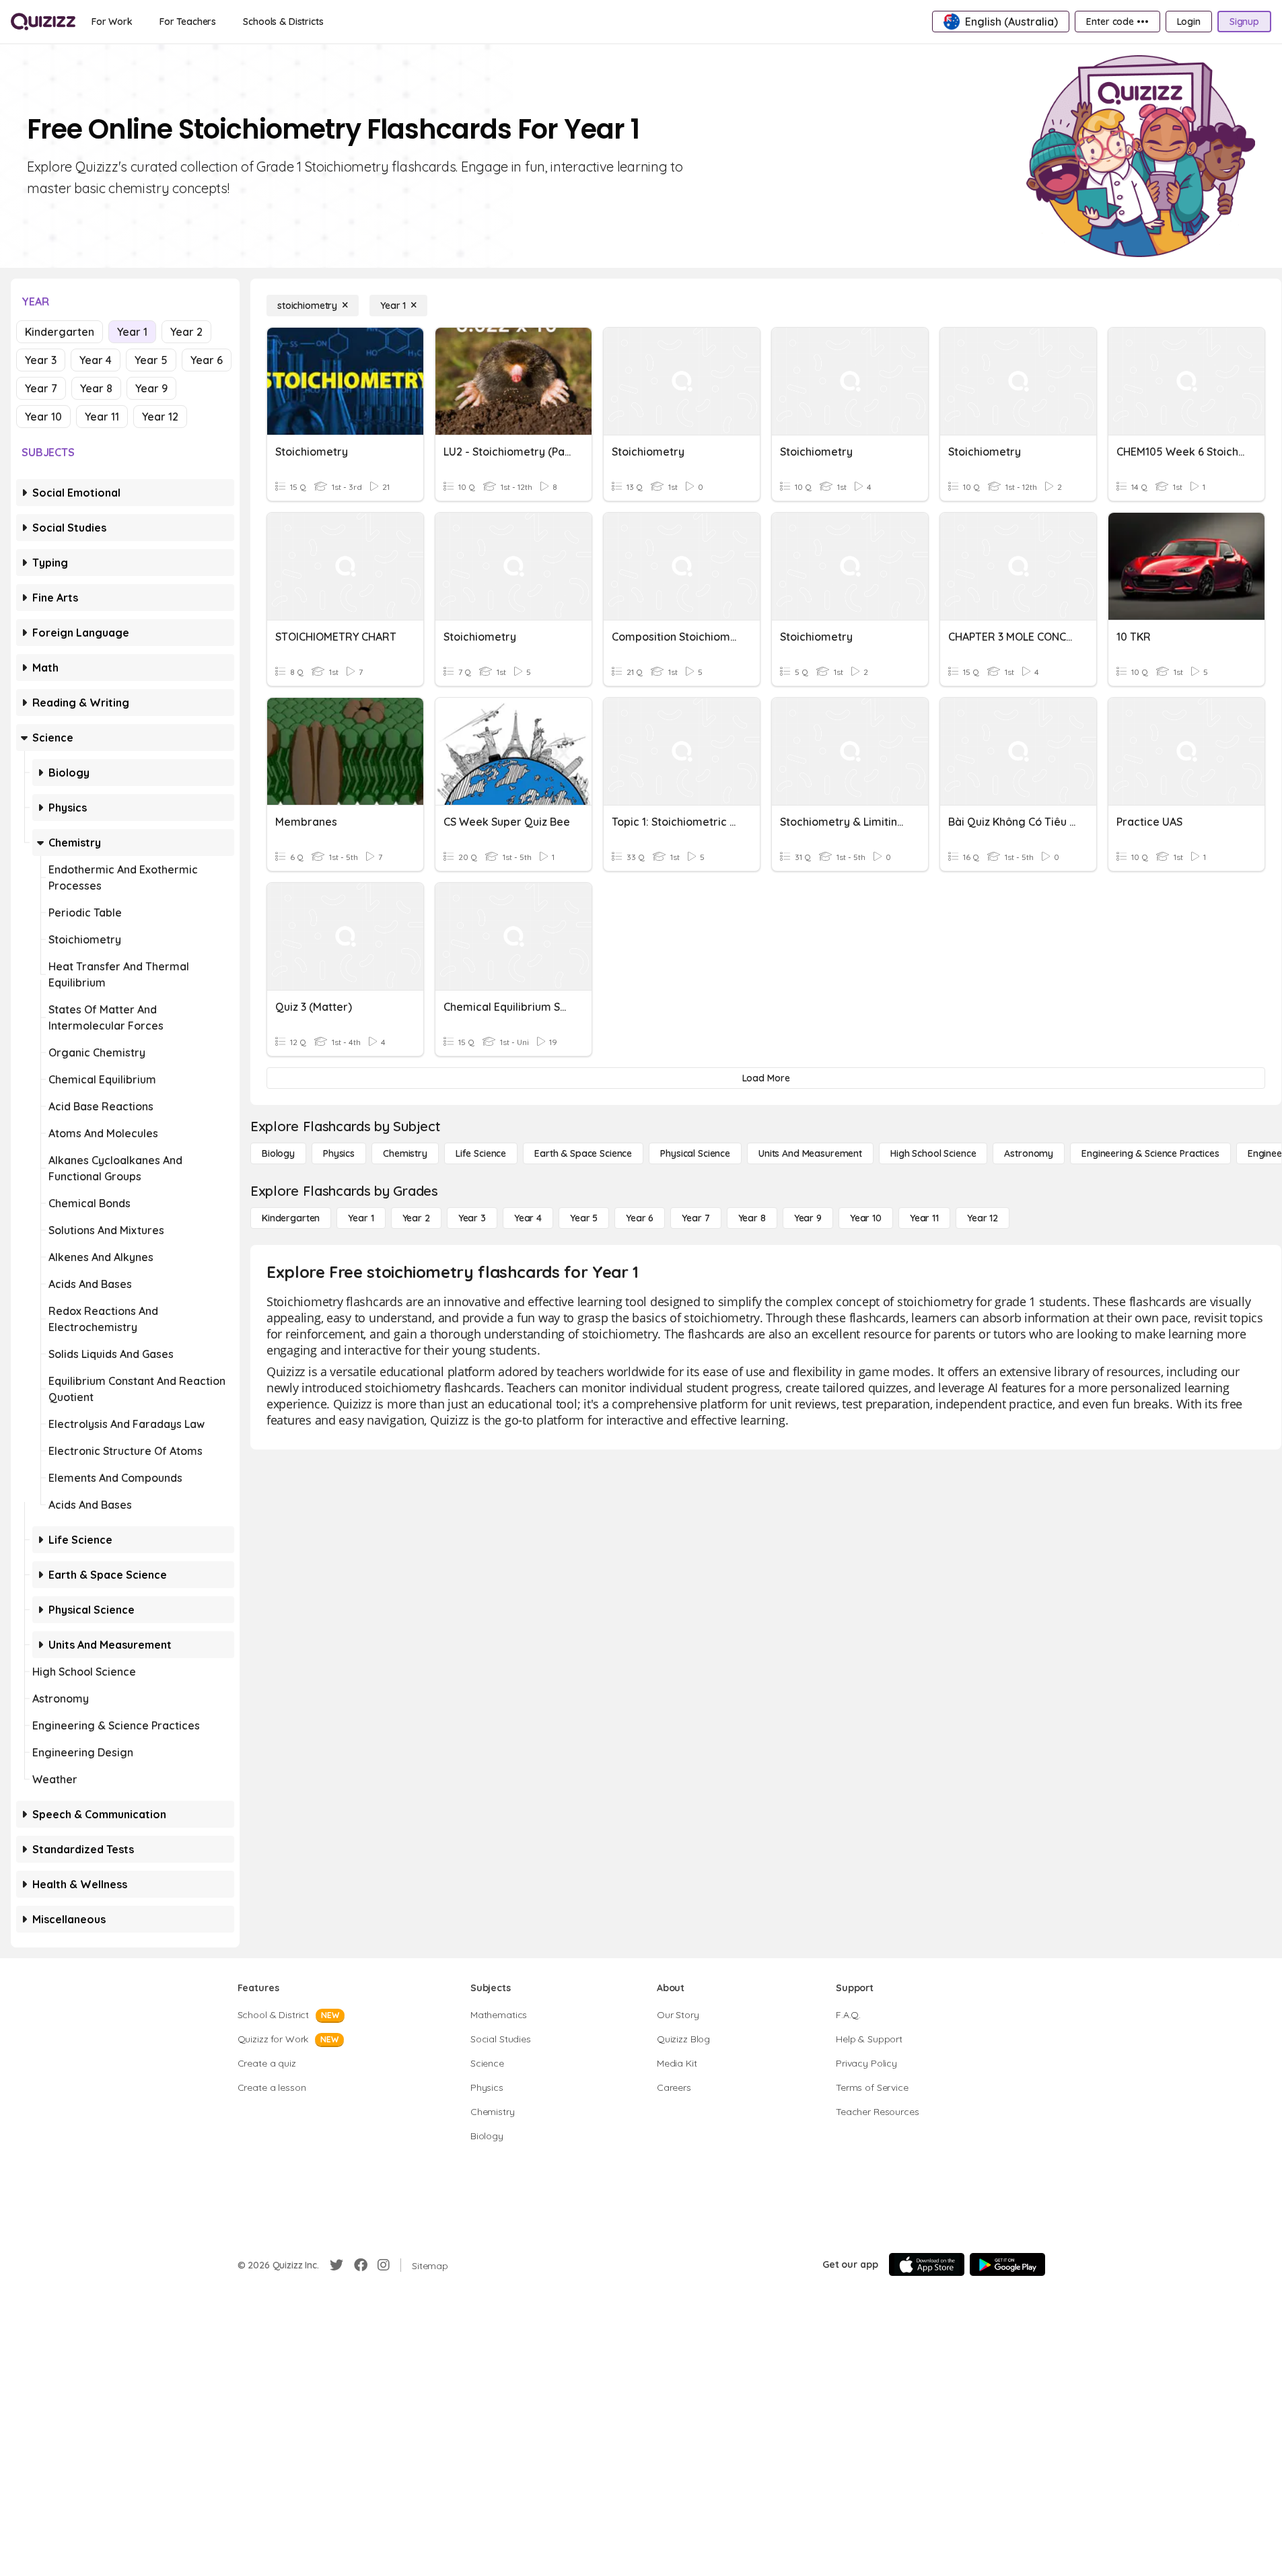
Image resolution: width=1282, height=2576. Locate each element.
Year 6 (207, 360)
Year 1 (132, 332)
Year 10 (43, 417)
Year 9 (151, 388)
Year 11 (102, 417)
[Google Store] (1007, 2264)
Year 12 (160, 417)
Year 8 (96, 388)
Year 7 (41, 388)
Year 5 (151, 360)
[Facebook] (361, 2265)
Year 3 (41, 360)
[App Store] (927, 2264)
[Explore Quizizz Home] (43, 22)
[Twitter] (336, 2265)
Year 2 (186, 332)
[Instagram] (384, 2265)
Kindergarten (60, 332)
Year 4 (96, 360)
